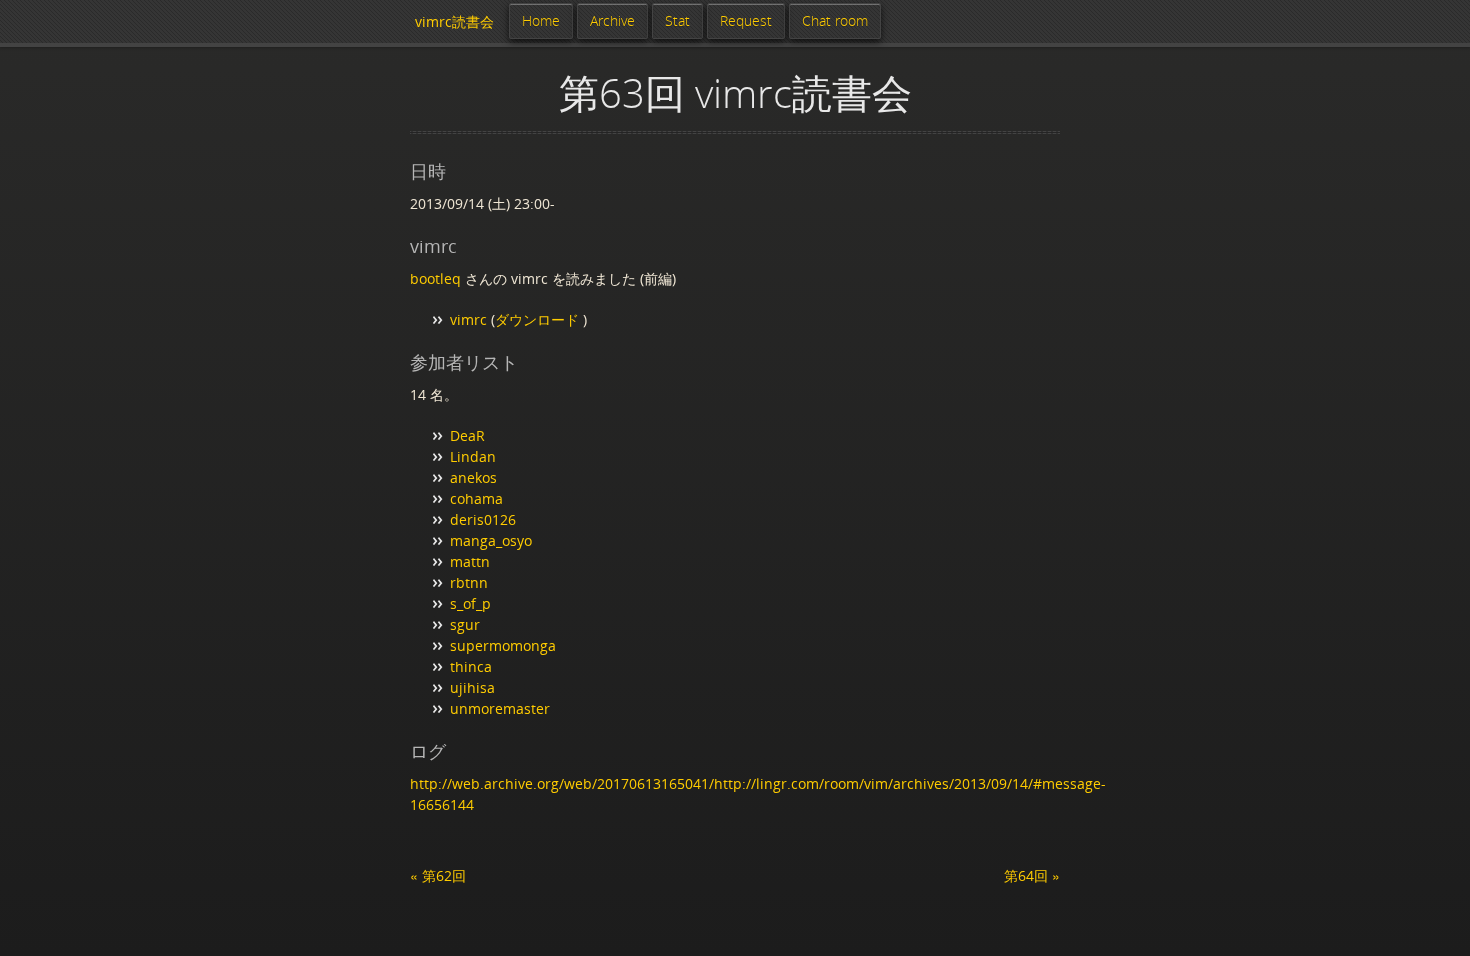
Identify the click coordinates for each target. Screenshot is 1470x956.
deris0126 (483, 519)
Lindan (473, 456)
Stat (677, 20)
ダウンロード (539, 319)
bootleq (435, 278)
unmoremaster (500, 708)
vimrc (468, 319)
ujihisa (472, 687)
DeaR (467, 435)
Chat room (835, 20)
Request (746, 20)
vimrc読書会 (454, 21)
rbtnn (469, 582)
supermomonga (503, 645)
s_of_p (470, 603)
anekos (473, 477)
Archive (612, 20)
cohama (476, 498)
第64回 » (1032, 875)
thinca (471, 666)
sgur (465, 624)
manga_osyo (491, 540)
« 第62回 (438, 875)
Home (541, 20)
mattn (470, 561)
